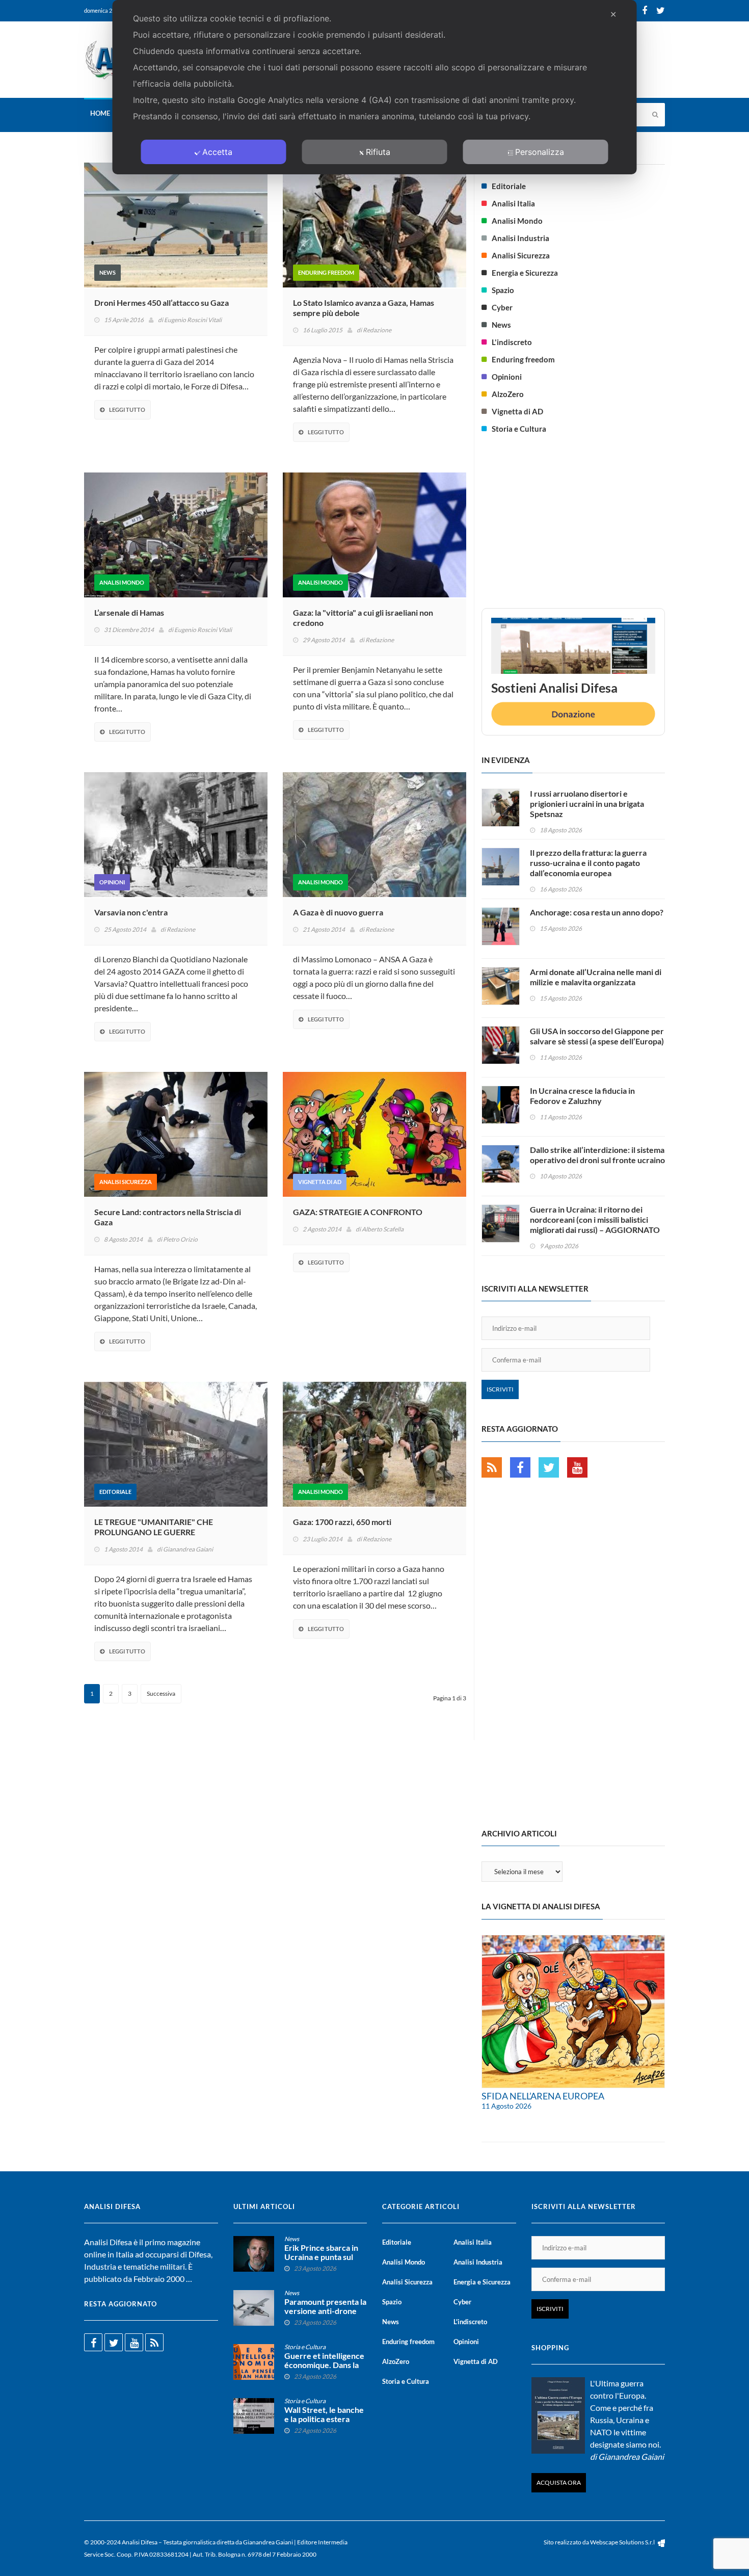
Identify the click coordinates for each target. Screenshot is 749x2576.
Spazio (503, 290)
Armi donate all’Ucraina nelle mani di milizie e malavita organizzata (596, 977)
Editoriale (115, 1492)
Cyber (502, 307)
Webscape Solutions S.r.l (623, 2542)
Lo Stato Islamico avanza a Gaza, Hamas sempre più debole (364, 308)
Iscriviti (500, 1389)
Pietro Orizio (180, 1239)
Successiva (161, 1693)
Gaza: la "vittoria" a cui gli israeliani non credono (363, 617)
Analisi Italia (513, 203)
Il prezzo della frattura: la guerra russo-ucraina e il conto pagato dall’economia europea (588, 863)
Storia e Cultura (519, 429)
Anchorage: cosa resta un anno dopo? (597, 912)
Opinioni (112, 882)
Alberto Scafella (383, 1229)
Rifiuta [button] (378, 152)
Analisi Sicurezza (126, 1182)
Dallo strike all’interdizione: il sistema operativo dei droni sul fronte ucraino (597, 1155)
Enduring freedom (326, 272)
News (108, 272)
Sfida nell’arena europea (543, 2096)
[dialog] (375, 87)
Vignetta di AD (320, 1182)
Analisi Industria (520, 238)
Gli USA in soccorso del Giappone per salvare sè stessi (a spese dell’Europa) (597, 1036)
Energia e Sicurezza (525, 273)
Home (100, 113)
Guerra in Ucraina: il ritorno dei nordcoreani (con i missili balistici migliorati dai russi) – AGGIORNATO (595, 1219)
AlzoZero (508, 394)
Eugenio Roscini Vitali (193, 320)
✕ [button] (613, 14)
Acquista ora (559, 2482)
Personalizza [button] (540, 152)
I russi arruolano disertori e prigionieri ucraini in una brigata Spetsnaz (587, 804)
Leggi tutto (127, 410)
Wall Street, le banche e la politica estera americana (324, 2419)
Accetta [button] (217, 152)
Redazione (377, 330)
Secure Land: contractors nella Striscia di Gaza (168, 1217)
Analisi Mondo (122, 582)
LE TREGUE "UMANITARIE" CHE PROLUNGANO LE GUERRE (154, 1527)
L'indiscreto (512, 342)
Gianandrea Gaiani (188, 1549)
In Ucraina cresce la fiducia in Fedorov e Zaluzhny (582, 1096)
